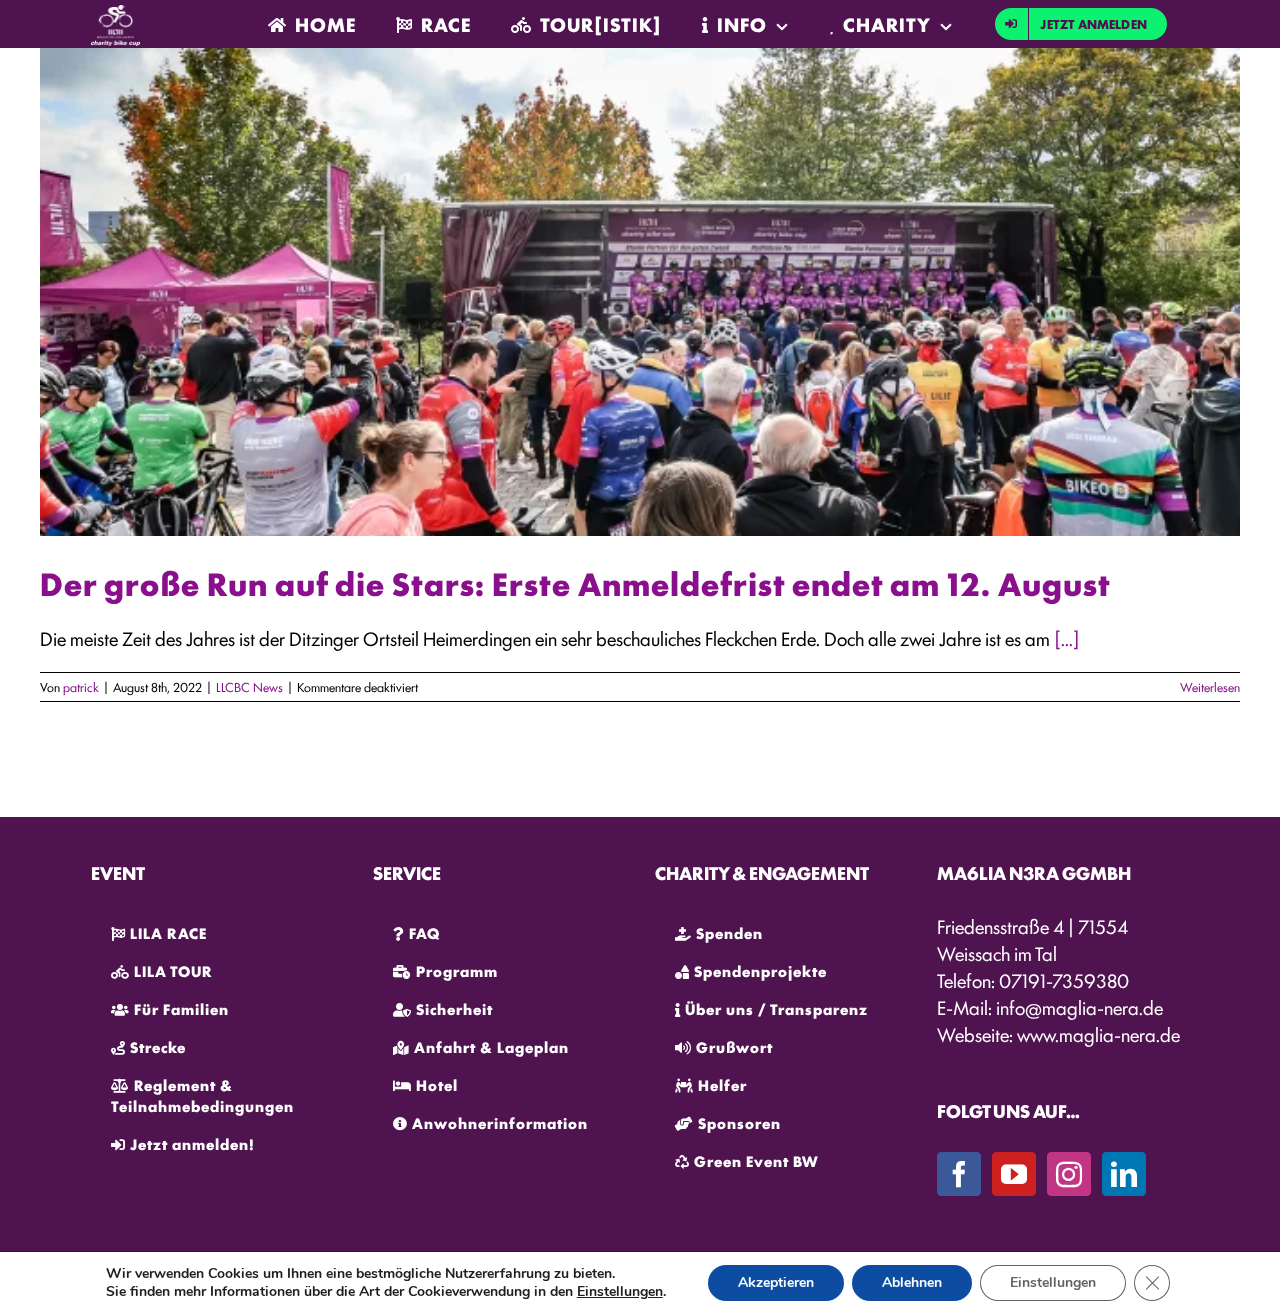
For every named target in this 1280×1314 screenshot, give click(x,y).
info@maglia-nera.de (1079, 1007)
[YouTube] (1014, 1174)
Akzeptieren (776, 1282)
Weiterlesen (1210, 686)
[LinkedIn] (1124, 1174)
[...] (1067, 638)
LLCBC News (249, 686)
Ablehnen (912, 1282)
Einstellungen (620, 1292)
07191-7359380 (1064, 980)
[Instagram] (1069, 1174)
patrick (81, 686)
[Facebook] (959, 1174)
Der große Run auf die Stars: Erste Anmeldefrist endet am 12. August (575, 582)
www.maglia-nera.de (1098, 1034)
